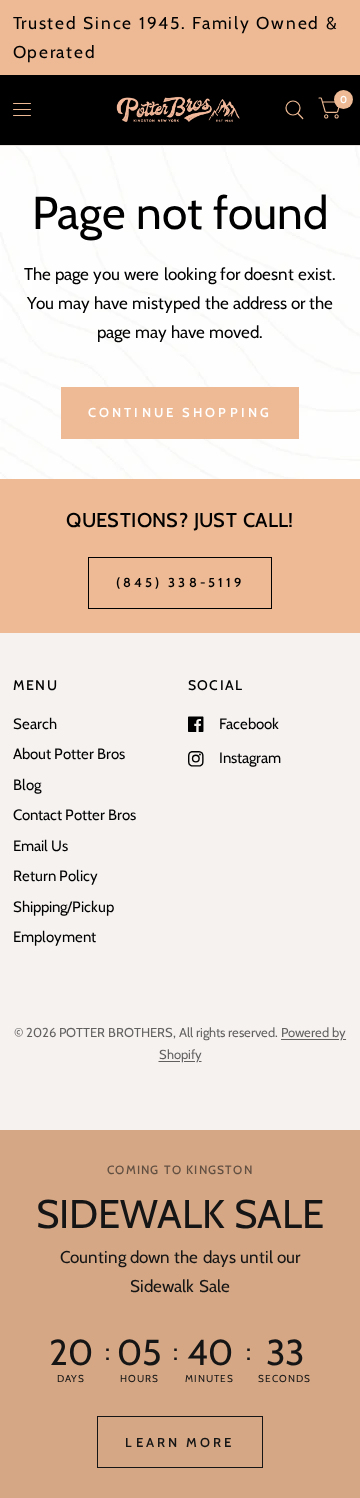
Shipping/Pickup (63, 907)
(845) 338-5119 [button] (180, 582)
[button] (179, 1442)
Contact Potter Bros (74, 815)
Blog (27, 785)
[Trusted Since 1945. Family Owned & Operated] (180, 37)
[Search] (294, 110)
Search (35, 724)
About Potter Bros (69, 754)
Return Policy (55, 876)
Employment (54, 937)
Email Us (40, 846)
